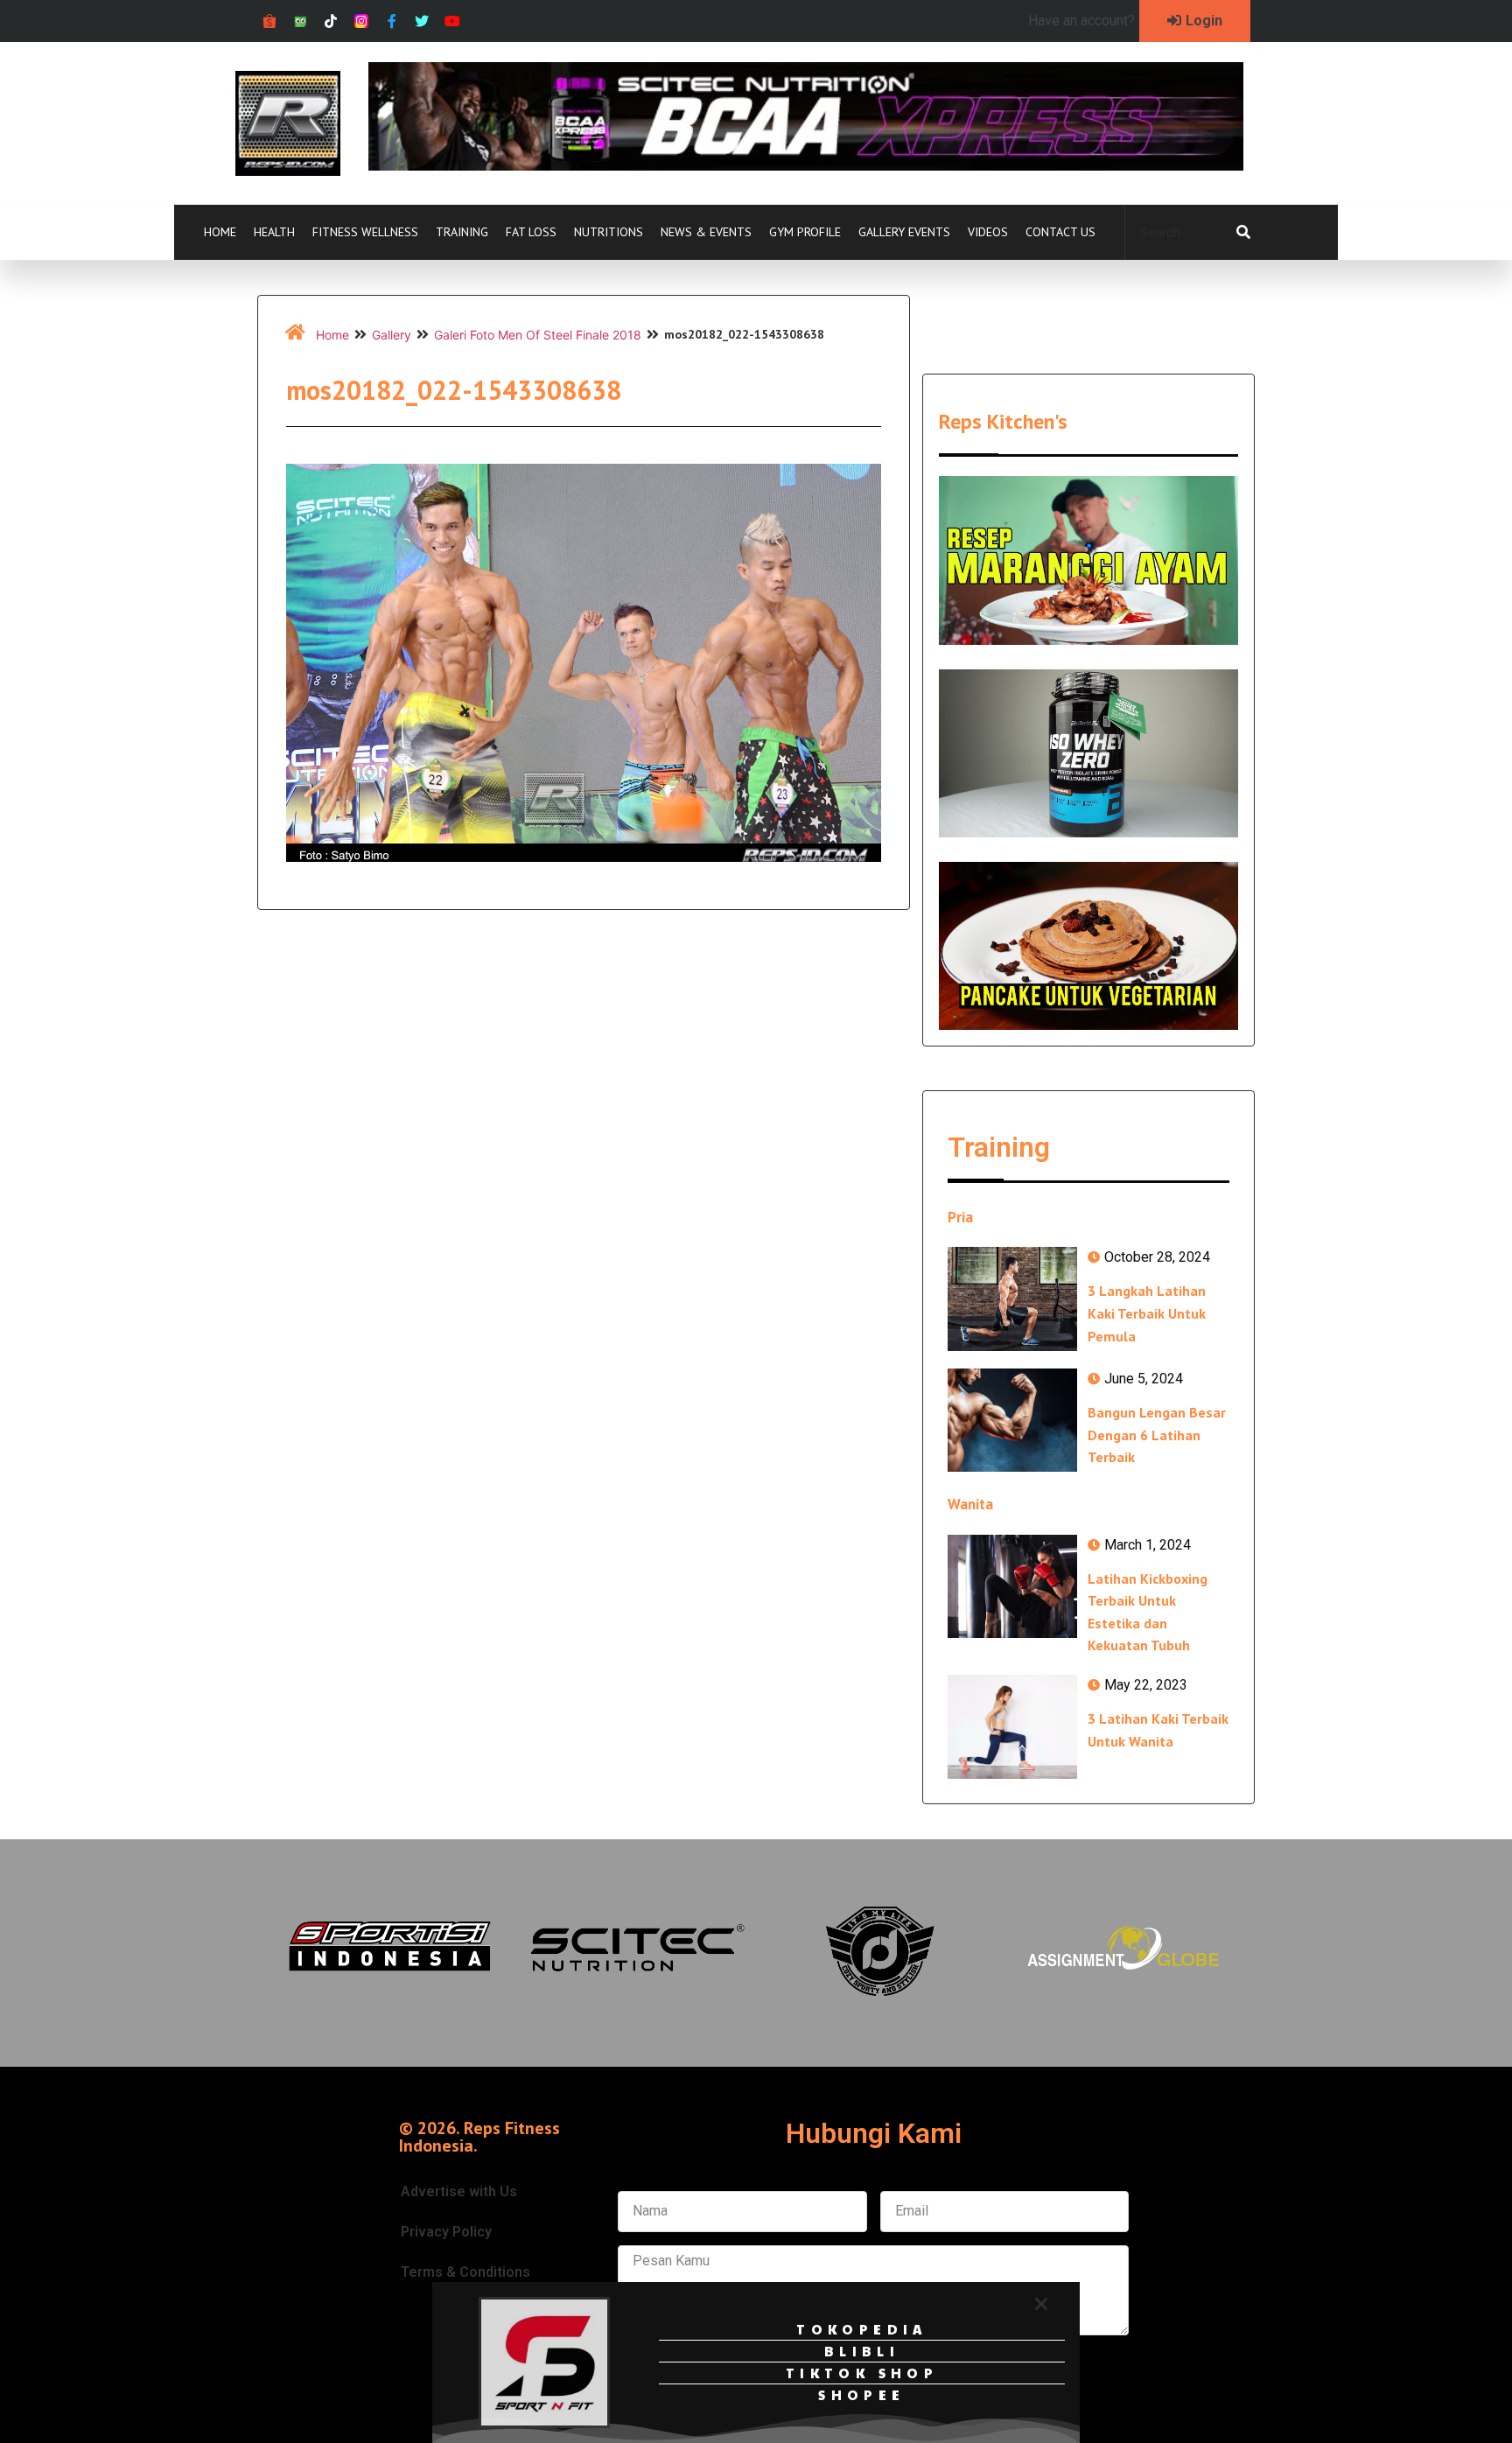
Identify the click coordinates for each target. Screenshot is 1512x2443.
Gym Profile (805, 232)
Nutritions (609, 232)
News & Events (706, 232)
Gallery (392, 335)
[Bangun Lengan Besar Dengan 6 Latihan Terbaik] (1012, 1420)
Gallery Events (904, 232)
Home (220, 232)
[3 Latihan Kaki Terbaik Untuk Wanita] (1012, 1726)
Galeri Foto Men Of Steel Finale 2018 (538, 335)
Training (462, 232)
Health (274, 232)
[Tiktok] (331, 21)
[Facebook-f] (392, 21)
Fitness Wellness (365, 232)
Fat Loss (531, 232)
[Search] (1243, 233)
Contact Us (1060, 232)
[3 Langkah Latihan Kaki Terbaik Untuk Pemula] (1012, 1298)
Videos (988, 232)
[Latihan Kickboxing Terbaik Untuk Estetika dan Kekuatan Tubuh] (1012, 1586)
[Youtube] (453, 21)
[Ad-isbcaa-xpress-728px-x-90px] (806, 165)
